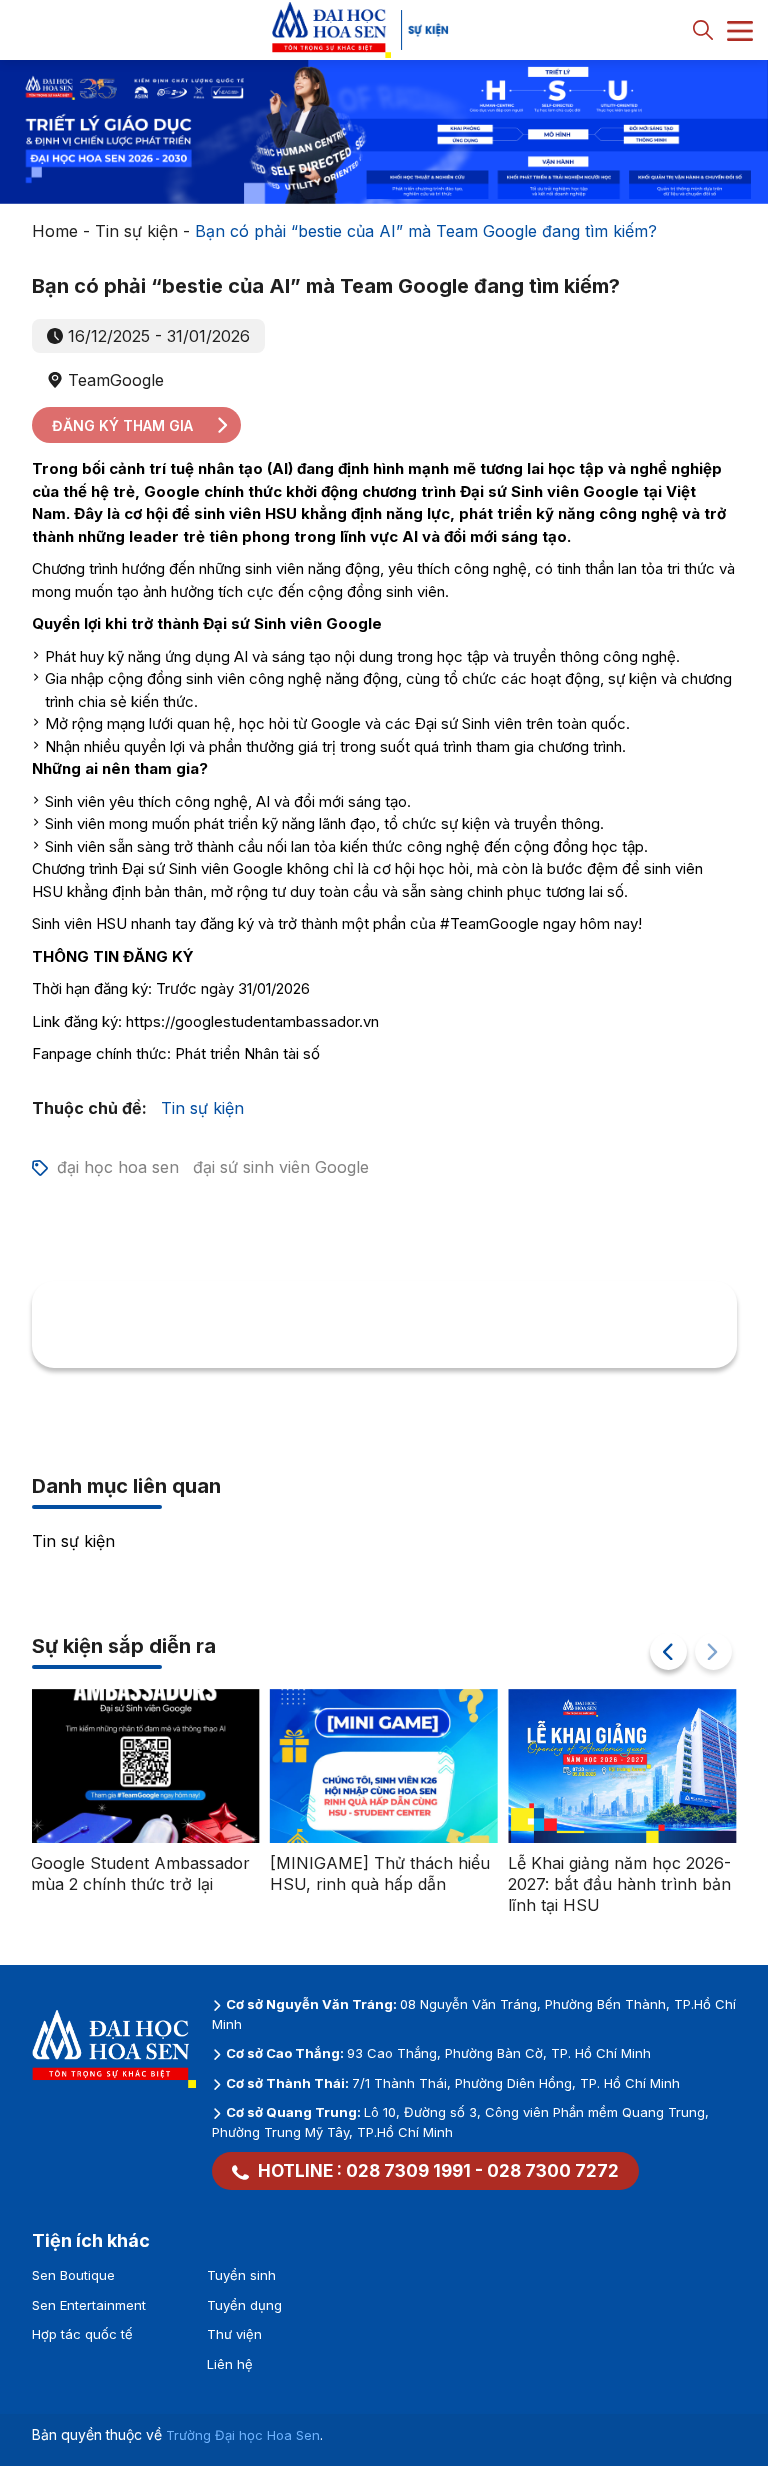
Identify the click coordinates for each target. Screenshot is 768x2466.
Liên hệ (230, 2364)
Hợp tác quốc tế (82, 2334)
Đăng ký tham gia (122, 425)
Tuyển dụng (244, 2305)
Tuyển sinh (241, 2275)
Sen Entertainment (89, 2305)
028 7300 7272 (553, 2171)
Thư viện (234, 2334)
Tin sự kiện (136, 231)
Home (55, 231)
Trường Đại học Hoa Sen (243, 2435)
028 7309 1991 (408, 2171)
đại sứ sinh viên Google (281, 1167)
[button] (668, 1651)
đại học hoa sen (118, 1167)
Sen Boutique (73, 2275)
